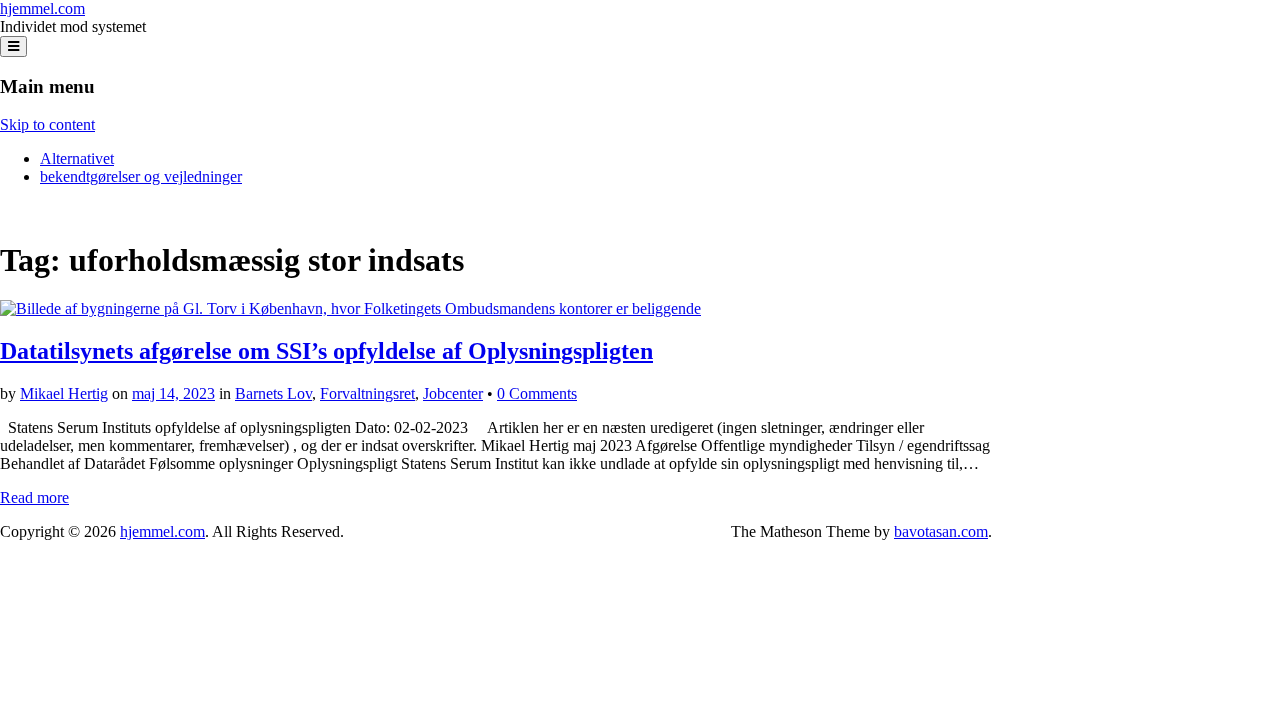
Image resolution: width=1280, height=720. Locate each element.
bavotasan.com (941, 531)
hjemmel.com (42, 8)
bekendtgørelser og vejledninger (141, 176)
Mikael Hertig (64, 393)
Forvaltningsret (367, 393)
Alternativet (77, 158)
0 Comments (537, 393)
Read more (34, 497)
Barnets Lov (273, 393)
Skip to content (47, 124)
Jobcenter (453, 393)
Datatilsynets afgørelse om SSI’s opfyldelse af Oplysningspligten (326, 351)
